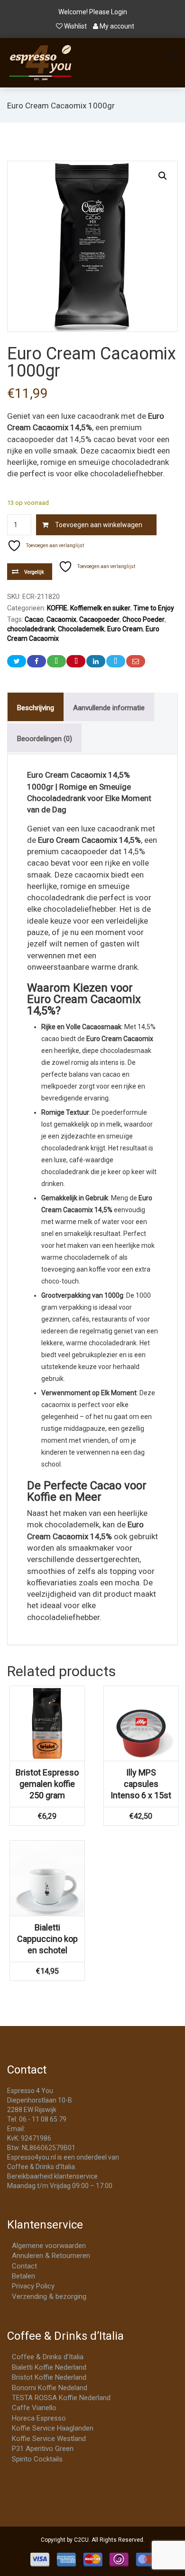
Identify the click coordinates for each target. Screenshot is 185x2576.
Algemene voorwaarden (49, 2246)
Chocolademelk (81, 629)
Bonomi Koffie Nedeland (50, 2388)
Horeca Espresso (39, 2418)
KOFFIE (57, 608)
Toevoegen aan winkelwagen (99, 525)
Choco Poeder (143, 619)
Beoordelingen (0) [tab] (45, 739)
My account (116, 26)
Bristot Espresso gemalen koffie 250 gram (47, 1784)
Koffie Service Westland (49, 2439)
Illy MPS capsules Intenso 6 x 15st (141, 1784)
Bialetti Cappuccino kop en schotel (47, 1939)
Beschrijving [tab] (36, 708)
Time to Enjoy (154, 608)
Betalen (23, 2276)
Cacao (34, 619)
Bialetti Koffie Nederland (49, 2367)
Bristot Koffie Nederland (49, 2377)
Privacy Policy (33, 2286)
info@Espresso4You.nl (60, 2129)
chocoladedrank (31, 629)
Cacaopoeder (99, 619)
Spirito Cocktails (37, 2459)
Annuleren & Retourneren (51, 2256)
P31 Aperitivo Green (43, 2449)
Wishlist (75, 26)
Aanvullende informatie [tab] (109, 708)
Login (119, 12)
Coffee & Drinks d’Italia (48, 2357)
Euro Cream (125, 629)
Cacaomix (61, 619)
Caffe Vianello (34, 2408)
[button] (163, 176)
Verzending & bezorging (49, 2296)
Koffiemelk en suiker (100, 608)
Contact (24, 2266)
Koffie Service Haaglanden (53, 2428)
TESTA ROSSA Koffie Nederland (61, 2398)
